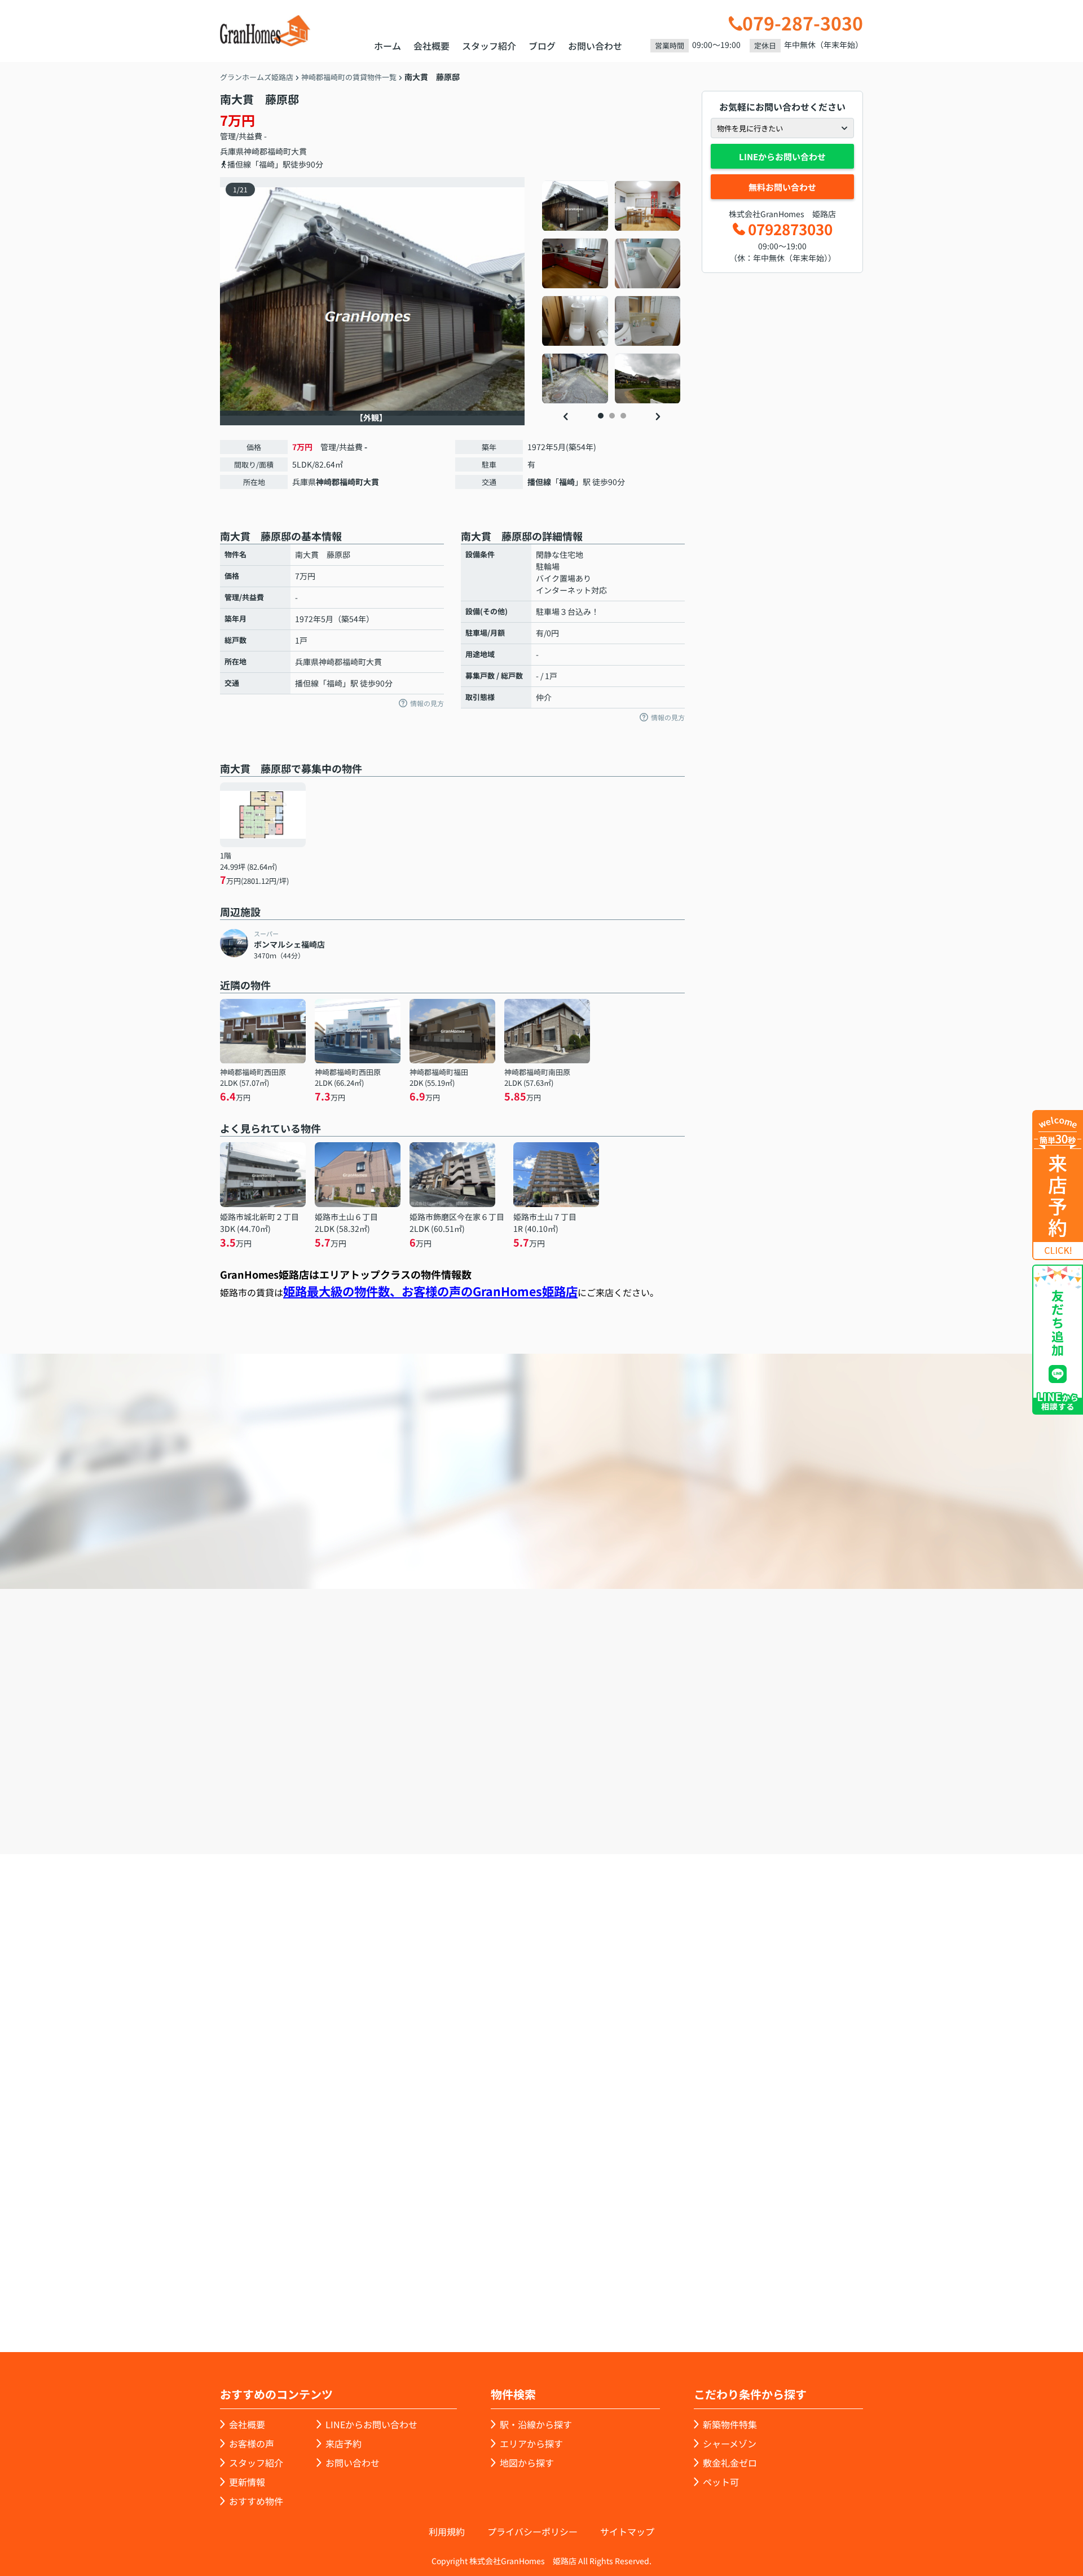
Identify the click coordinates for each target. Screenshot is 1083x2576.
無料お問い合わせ (782, 187)
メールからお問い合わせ (736, 1790)
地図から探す (527, 2463)
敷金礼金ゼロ (730, 2463)
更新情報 (247, 2482)
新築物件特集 (730, 2424)
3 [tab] (623, 416)
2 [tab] (612, 416)
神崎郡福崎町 (267, 151)
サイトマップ (627, 2531)
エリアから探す (531, 2443)
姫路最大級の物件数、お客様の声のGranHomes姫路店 (430, 1291)
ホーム (388, 46)
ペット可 (721, 2482)
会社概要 (432, 46)
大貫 (299, 151)
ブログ (542, 46)
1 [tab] (601, 416)
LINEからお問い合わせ (782, 157)
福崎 (567, 482)
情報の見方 (427, 703)
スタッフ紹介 (489, 46)
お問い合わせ (595, 46)
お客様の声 (252, 2443)
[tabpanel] (612, 292)
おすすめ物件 (256, 2501)
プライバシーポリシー (532, 2531)
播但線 (539, 482)
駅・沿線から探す (536, 2424)
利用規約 (447, 2531)
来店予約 (572, 1790)
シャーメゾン (730, 2443)
